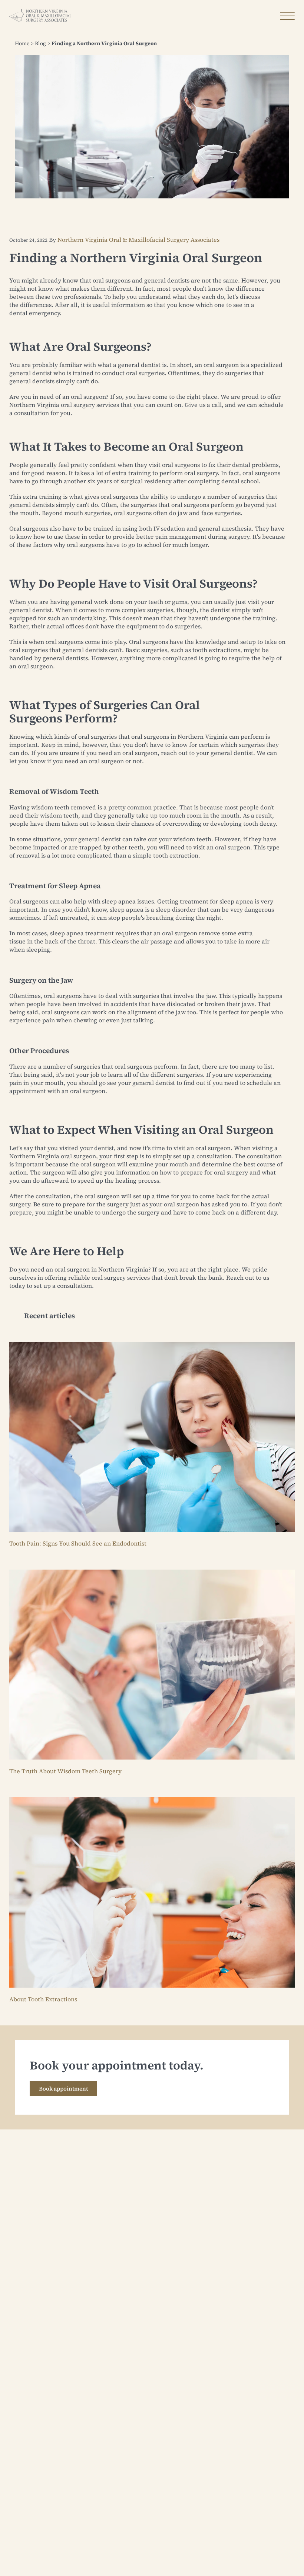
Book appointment (63, 2089)
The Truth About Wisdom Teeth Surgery (65, 1771)
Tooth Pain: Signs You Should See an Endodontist (78, 1543)
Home (22, 43)
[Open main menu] (287, 16)
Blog (40, 43)
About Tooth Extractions (43, 1999)
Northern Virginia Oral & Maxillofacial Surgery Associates (138, 240)
